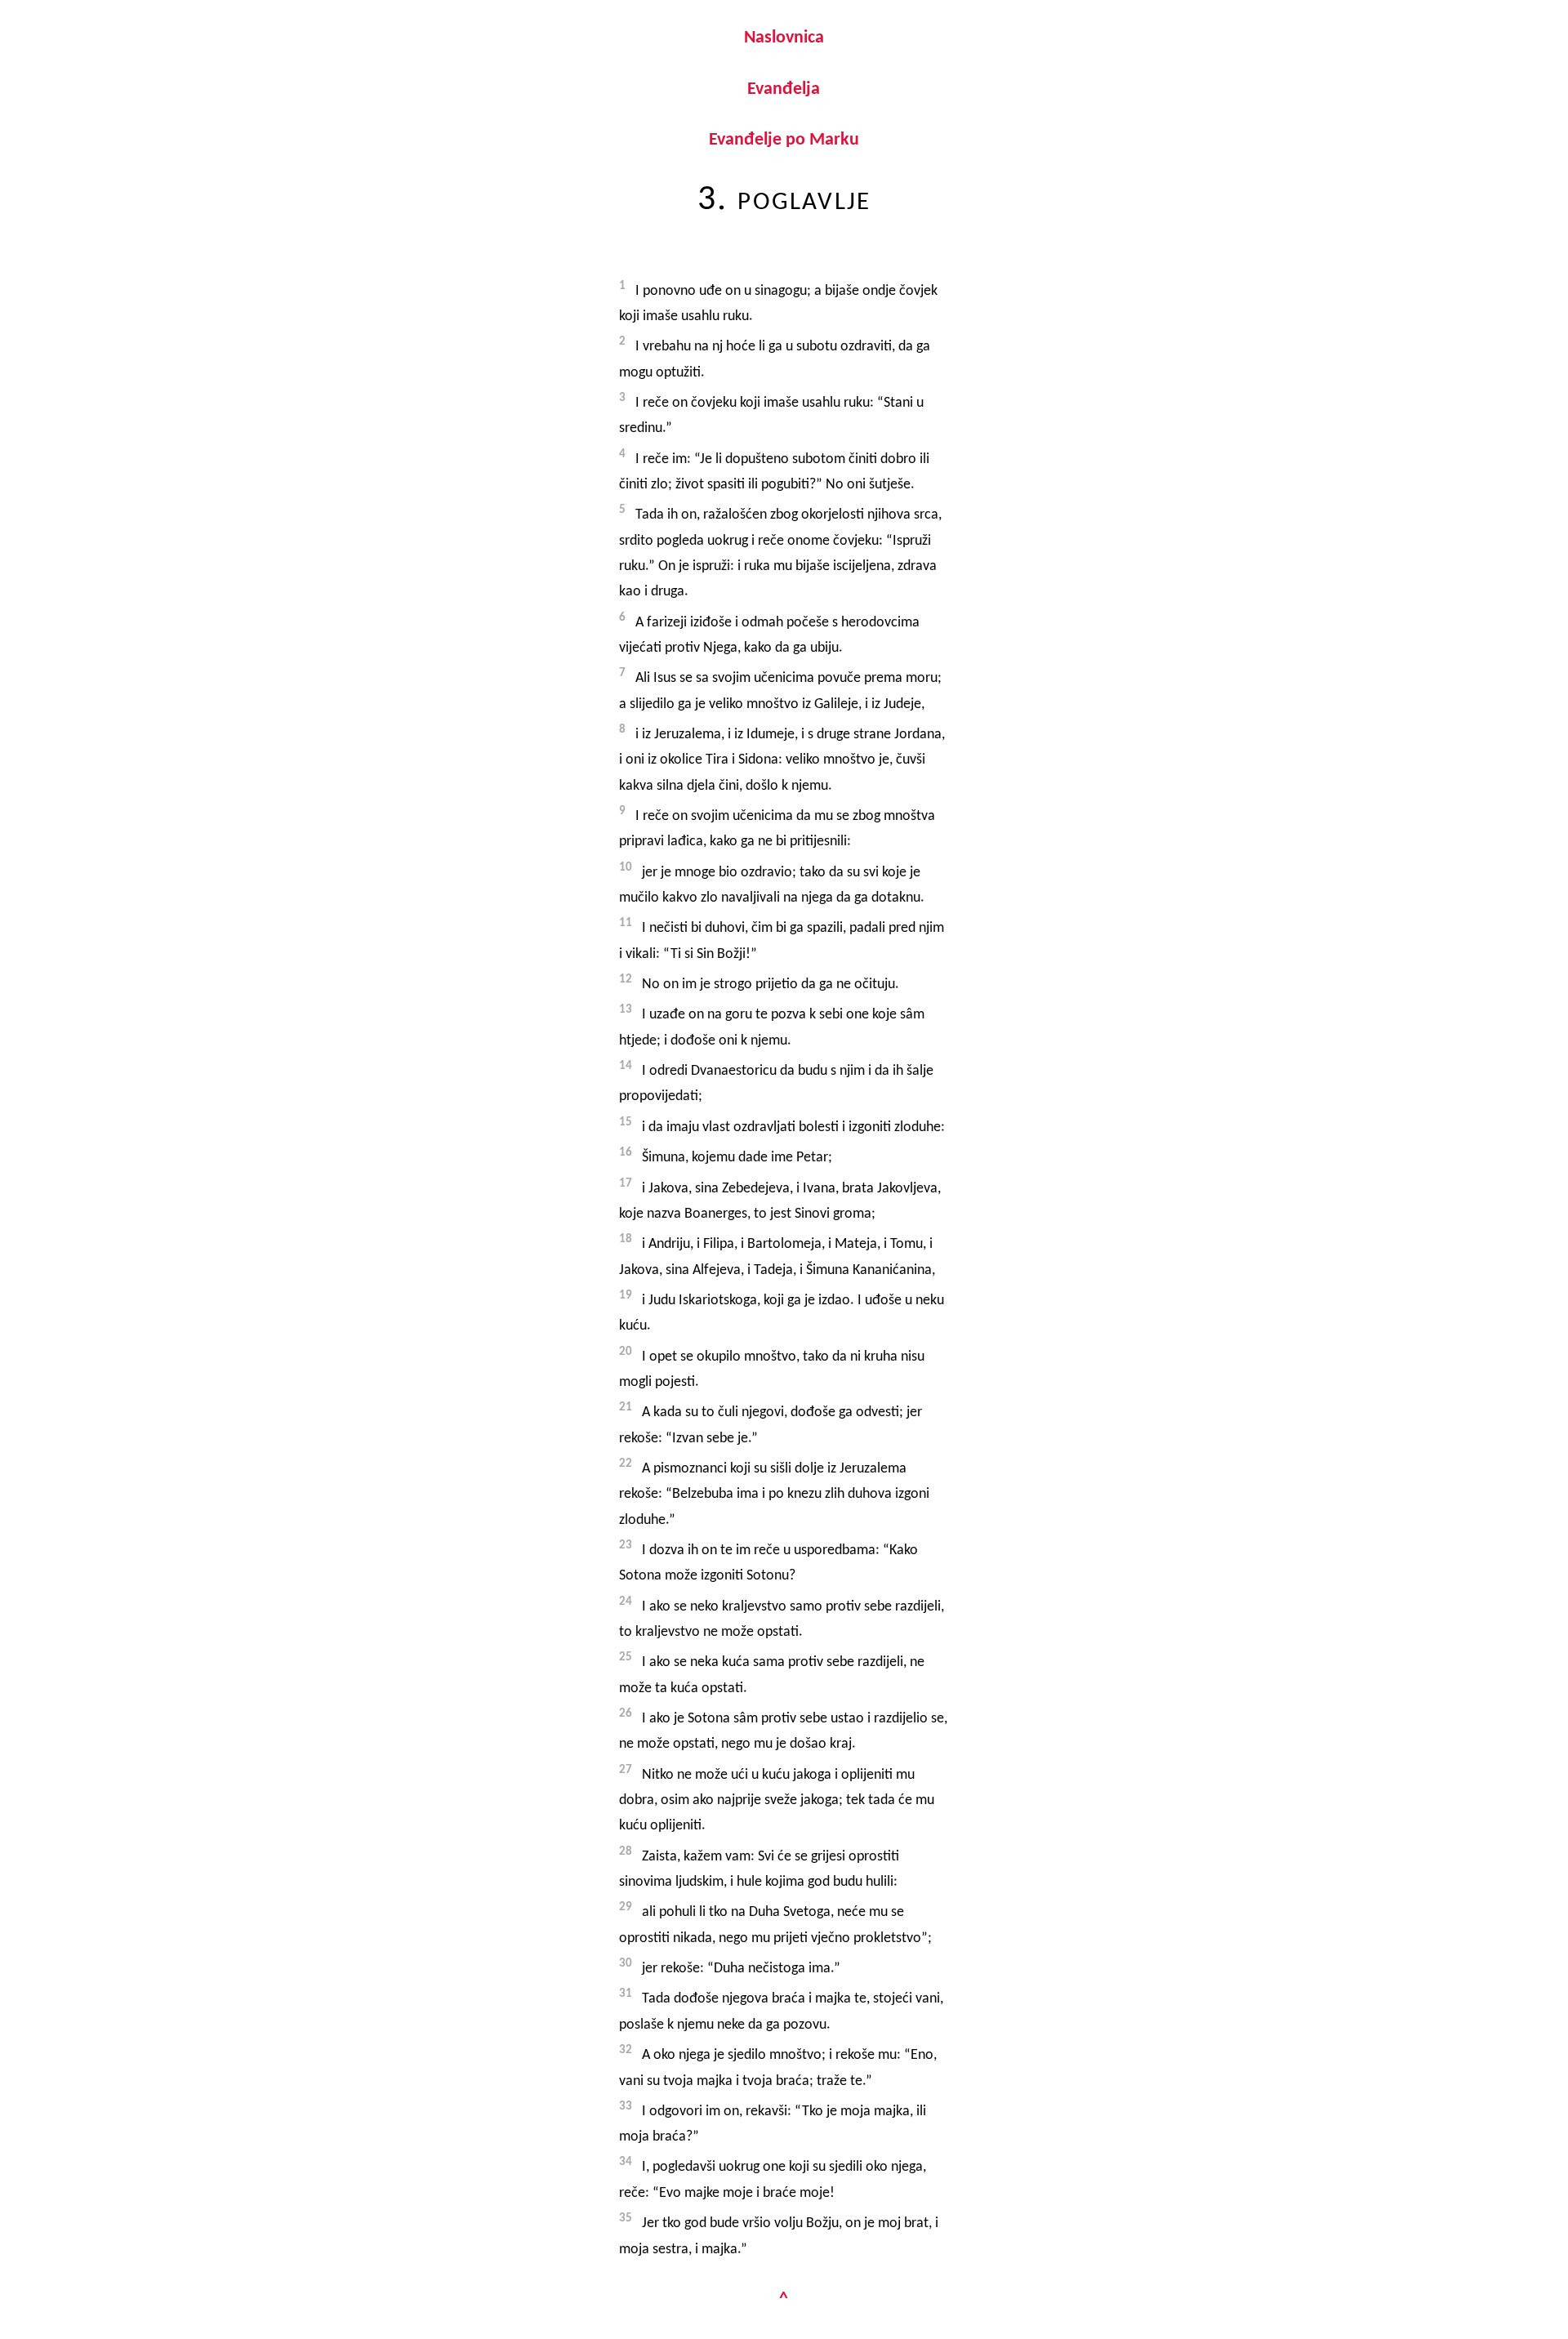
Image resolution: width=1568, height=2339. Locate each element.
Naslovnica (784, 38)
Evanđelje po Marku (784, 140)
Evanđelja (784, 89)
